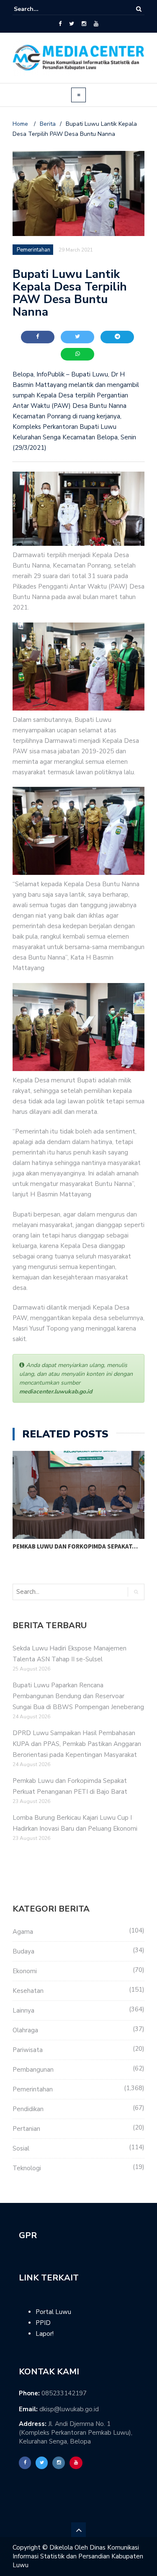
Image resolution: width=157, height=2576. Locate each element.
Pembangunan (33, 2070)
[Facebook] (60, 24)
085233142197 (64, 2393)
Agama (23, 1932)
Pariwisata (28, 2050)
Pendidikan (28, 2109)
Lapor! (45, 2334)
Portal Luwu (53, 2312)
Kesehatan (28, 1991)
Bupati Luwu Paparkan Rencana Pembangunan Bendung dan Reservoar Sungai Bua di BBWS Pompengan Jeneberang (78, 1696)
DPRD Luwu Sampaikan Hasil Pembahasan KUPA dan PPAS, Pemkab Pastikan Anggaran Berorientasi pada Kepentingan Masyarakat (77, 1744)
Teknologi (27, 2168)
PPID (43, 2323)
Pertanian (26, 2129)
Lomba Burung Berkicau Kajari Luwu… (72, 1546)
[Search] (139, 9)
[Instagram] (84, 24)
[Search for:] (39, 9)
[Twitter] (72, 24)
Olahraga (25, 2030)
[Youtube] (96, 24)
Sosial (21, 2148)
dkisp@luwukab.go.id (69, 2409)
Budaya (23, 1951)
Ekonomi (25, 1971)
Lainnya (23, 2010)
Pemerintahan (33, 2089)
